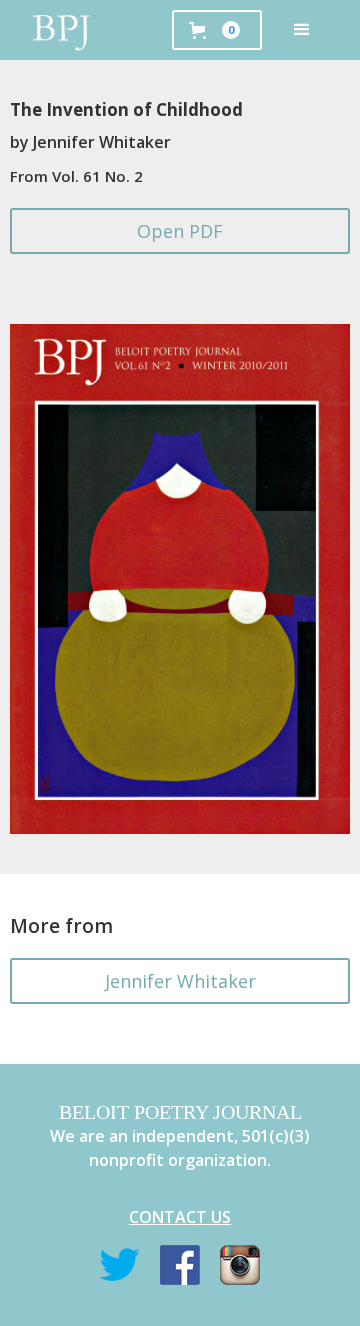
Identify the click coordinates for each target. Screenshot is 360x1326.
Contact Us (180, 1217)
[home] (62, 30)
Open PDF (180, 231)
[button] (302, 30)
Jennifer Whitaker (180, 981)
